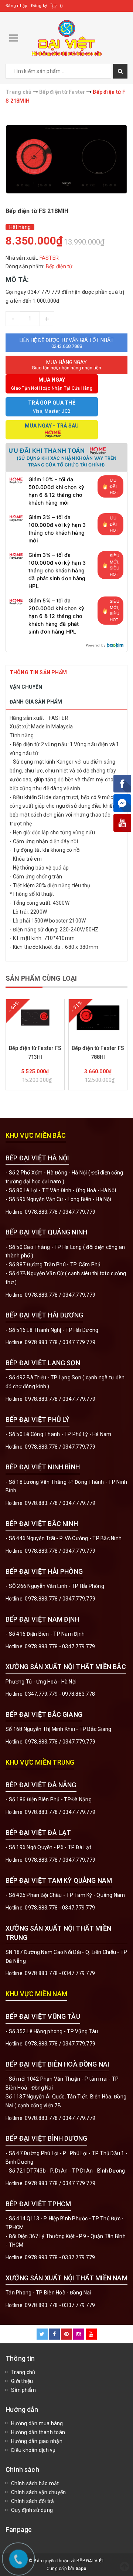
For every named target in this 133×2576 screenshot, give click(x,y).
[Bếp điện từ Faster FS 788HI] (98, 1018)
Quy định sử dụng (32, 2510)
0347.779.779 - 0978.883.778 (60, 1694)
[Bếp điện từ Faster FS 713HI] (35, 1018)
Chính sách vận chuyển (38, 2492)
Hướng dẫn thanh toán (38, 2432)
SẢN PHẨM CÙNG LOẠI (41, 978)
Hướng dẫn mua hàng (37, 2423)
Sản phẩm (23, 2390)
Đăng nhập (16, 6)
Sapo (81, 2569)
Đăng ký (39, 6)
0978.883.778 (41, 1212)
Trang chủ (23, 2372)
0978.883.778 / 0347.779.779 (60, 2044)
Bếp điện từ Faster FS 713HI (35, 1053)
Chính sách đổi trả (33, 2501)
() (62, 6)
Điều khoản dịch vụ (33, 2450)
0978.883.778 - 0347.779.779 (60, 1646)
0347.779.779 (79, 1212)
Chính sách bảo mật (35, 2483)
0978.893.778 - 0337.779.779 (60, 2257)
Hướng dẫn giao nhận (37, 2441)
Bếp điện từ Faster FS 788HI (98, 1053)
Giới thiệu (22, 2381)
